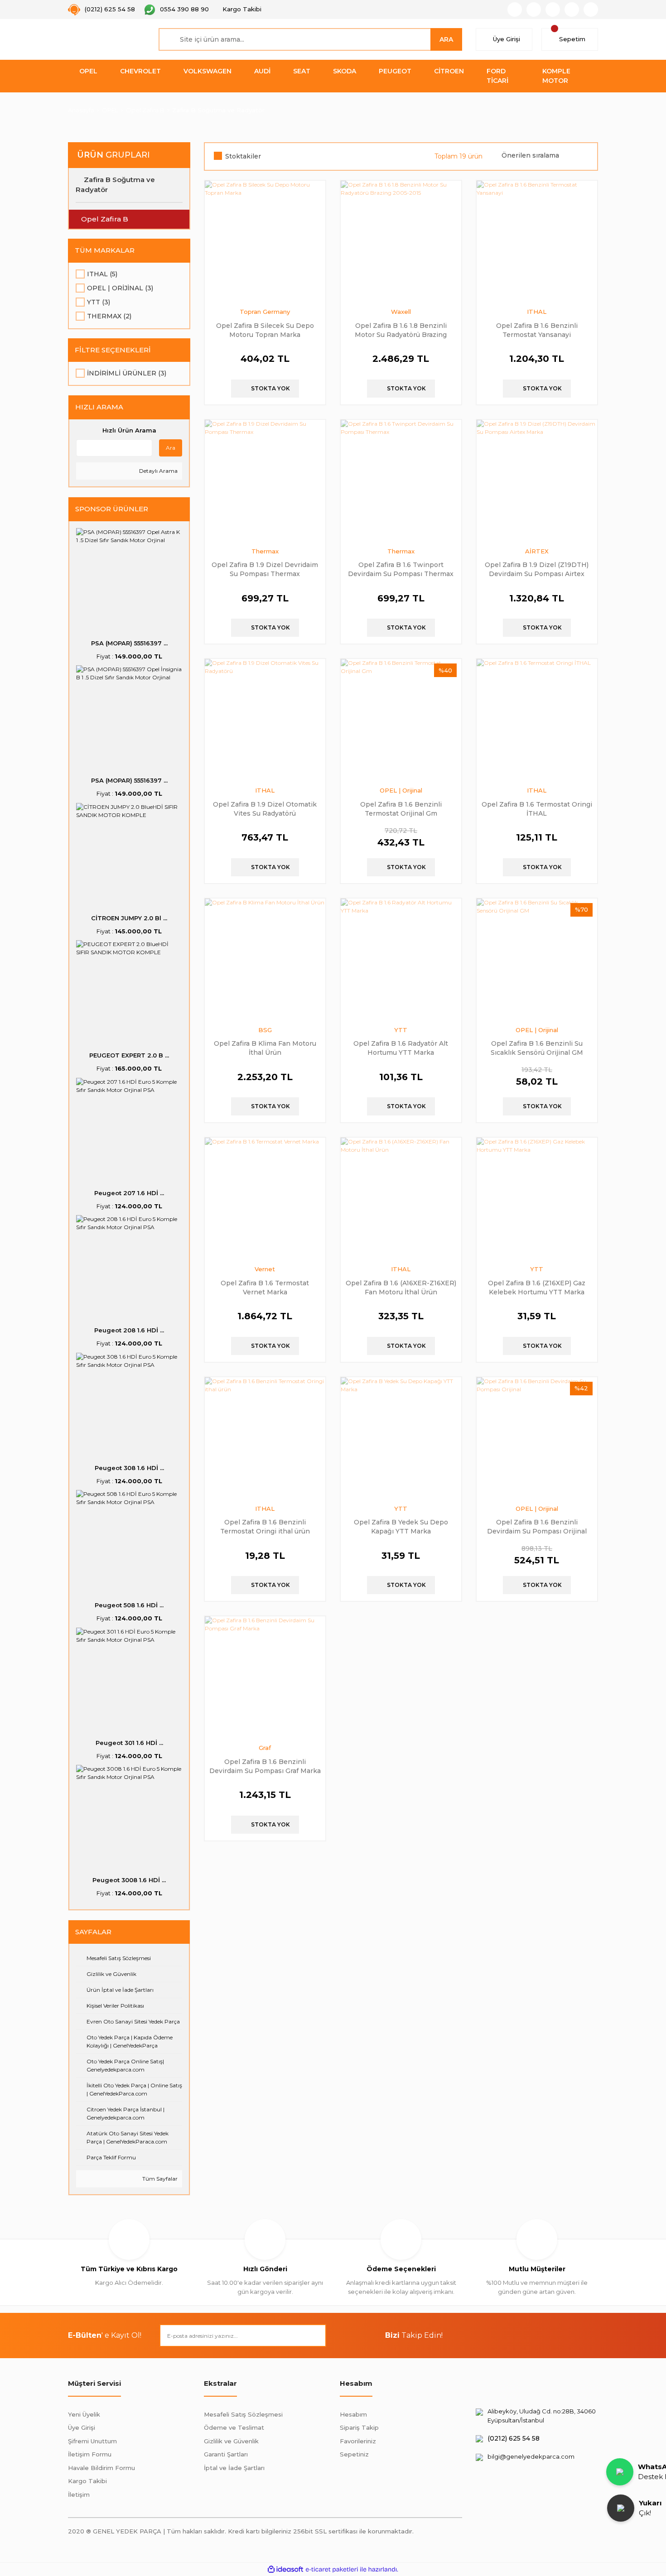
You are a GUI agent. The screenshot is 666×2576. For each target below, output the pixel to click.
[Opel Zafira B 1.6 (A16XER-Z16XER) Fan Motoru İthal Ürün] (401, 1198)
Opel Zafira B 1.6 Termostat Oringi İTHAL (537, 809)
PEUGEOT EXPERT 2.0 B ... (129, 1055)
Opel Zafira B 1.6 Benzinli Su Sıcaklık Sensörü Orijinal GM (537, 1048)
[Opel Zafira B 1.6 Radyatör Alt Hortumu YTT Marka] (401, 959)
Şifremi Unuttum (92, 2441)
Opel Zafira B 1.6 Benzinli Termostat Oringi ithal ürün (265, 1526)
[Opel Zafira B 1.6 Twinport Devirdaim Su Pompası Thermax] (401, 480)
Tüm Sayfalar (159, 2179)
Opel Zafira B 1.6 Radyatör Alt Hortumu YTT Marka (401, 1048)
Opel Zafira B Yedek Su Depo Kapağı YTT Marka (401, 1526)
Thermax (265, 551)
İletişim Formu (90, 2454)
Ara (171, 448)
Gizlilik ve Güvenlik (231, 2441)
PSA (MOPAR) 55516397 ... (129, 643)
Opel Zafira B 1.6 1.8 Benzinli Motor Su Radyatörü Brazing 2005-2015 (401, 330)
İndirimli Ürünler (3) (127, 373)
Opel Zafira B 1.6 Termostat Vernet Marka (265, 1287)
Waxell (401, 312)
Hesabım (353, 2414)
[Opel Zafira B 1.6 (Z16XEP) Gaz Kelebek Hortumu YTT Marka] (537, 1198)
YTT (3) (99, 302)
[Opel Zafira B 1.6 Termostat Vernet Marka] (265, 1198)
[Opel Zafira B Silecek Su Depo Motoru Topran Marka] (265, 241)
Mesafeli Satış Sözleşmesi (243, 2414)
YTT (401, 1030)
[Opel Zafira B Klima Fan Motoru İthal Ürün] (265, 959)
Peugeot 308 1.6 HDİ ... (129, 1468)
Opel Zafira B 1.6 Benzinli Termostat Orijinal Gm (401, 809)
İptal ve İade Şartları (234, 2468)
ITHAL (537, 312)
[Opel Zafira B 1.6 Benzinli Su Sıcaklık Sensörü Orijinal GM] (537, 959)
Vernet (265, 1269)
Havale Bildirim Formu (101, 2468)
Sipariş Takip (359, 2427)
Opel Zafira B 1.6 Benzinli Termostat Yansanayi (537, 330)
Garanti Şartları (226, 2454)
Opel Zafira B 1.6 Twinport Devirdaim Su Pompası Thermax (401, 569)
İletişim (79, 2494)
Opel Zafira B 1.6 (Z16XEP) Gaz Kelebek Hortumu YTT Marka (537, 1287)
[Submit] (315, 2336)
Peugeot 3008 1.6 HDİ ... (129, 1880)
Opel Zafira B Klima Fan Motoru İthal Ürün (265, 1048)
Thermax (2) (109, 316)
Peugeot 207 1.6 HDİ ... (129, 1193)
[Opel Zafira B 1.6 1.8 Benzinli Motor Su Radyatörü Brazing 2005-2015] (401, 241)
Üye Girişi (82, 2427)
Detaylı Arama (158, 471)
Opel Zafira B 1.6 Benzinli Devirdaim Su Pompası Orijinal (537, 1526)
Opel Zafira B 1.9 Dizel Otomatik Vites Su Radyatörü (265, 809)
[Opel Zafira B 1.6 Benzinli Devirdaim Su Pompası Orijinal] (537, 1437)
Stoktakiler (243, 156)
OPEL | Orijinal (401, 790)
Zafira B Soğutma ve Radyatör (218, 110)
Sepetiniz (354, 2454)
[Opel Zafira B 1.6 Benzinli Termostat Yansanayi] (537, 241)
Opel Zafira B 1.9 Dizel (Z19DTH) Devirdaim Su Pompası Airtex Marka (537, 569)
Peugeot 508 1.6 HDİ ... (129, 1605)
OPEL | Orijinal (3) (120, 288)
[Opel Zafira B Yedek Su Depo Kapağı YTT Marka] (401, 1437)
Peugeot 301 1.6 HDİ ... (129, 1743)
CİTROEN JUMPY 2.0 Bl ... (129, 918)
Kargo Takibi (87, 2481)
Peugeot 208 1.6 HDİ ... (129, 1330)
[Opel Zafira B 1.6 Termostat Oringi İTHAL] (537, 719)
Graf (265, 1748)
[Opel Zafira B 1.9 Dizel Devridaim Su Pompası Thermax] (265, 480)
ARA (446, 39)
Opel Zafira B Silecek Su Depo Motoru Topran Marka (265, 330)
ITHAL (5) (102, 274)
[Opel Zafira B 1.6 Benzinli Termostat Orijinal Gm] (401, 719)
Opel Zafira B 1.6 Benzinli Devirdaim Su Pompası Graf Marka (265, 1766)
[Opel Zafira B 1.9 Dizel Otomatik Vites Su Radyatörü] (265, 719)
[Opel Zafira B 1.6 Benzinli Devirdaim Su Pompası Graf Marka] (265, 1677)
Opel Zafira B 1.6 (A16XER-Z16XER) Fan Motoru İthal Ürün (401, 1287)
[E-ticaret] (332, 2569)
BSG (265, 1030)
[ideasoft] (285, 2569)
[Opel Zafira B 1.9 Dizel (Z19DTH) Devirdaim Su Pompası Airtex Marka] (537, 480)
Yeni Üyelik (84, 2414)
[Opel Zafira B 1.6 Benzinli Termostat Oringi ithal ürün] (265, 1437)
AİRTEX (537, 551)
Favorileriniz (358, 2441)
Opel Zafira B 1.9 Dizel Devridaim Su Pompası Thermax (265, 569)
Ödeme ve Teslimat (234, 2427)
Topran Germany (265, 312)
